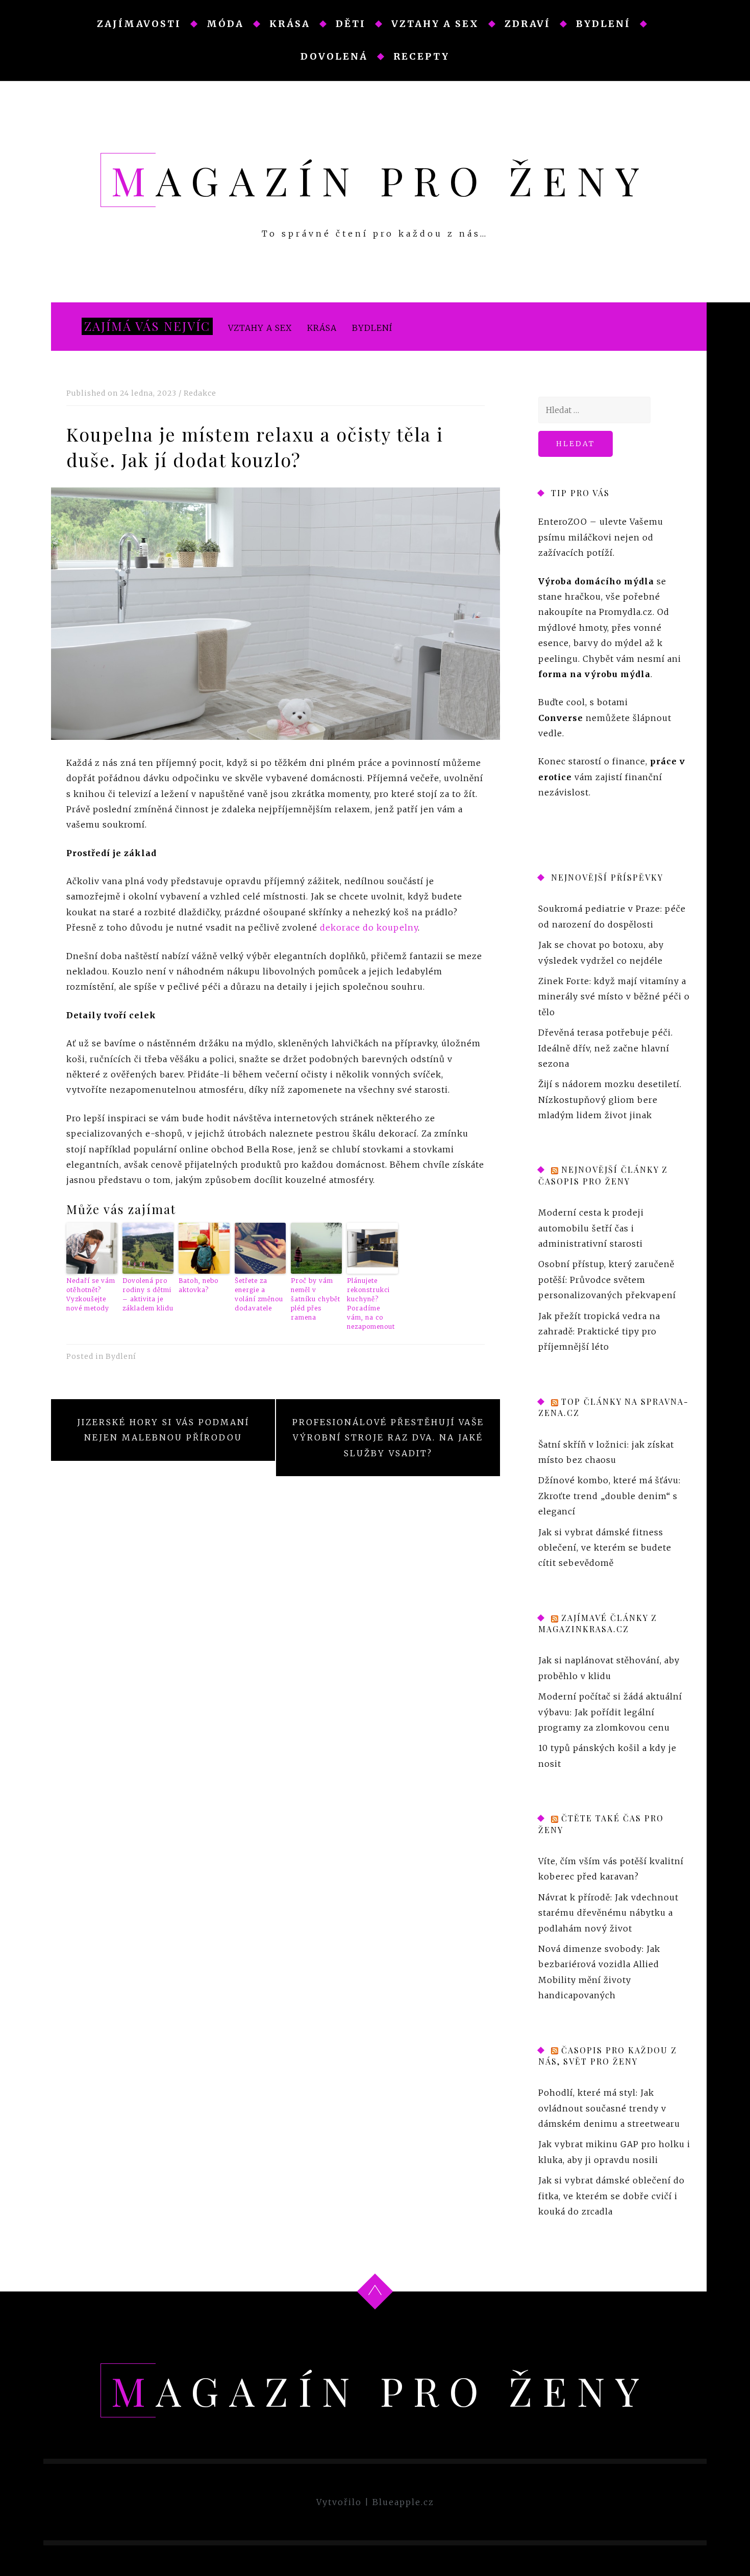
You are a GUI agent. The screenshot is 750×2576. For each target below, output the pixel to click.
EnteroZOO (563, 522)
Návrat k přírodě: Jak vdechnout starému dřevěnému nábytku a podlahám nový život (608, 1913)
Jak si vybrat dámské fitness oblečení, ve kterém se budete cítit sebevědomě (605, 1548)
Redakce (200, 393)
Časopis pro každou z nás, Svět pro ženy (608, 2056)
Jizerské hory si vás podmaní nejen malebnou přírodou (163, 1430)
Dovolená (334, 56)
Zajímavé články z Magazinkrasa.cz (598, 1623)
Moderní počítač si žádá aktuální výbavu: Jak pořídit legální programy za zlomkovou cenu (610, 1712)
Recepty (421, 56)
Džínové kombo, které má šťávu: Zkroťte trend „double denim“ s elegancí (609, 1496)
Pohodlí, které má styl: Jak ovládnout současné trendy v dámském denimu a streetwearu (609, 2109)
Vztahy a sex (435, 24)
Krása (290, 24)
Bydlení (603, 24)
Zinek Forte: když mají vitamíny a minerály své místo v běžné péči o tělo (614, 997)
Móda (225, 24)
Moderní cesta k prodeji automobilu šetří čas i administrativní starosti (591, 1229)
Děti (351, 24)
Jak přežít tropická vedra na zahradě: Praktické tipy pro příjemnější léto (599, 1332)
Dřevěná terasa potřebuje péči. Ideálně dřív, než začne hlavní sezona (606, 1048)
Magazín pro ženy (380, 180)
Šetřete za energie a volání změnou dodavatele (259, 1294)
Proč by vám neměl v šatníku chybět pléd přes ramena (316, 1299)
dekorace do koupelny (369, 928)
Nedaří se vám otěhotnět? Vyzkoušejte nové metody (91, 1294)
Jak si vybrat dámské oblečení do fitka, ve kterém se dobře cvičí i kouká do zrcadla (611, 2196)
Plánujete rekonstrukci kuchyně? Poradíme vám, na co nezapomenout (371, 1304)
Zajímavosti (139, 24)
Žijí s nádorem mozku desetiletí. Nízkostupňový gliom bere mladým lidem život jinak (610, 1100)
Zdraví (528, 24)
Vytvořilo (339, 2502)
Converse (561, 718)
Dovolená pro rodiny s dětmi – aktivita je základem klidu (148, 1294)
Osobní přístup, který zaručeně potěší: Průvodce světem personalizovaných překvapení (607, 1280)
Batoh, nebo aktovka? (198, 1285)
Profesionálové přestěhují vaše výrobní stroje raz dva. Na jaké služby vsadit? (388, 1438)
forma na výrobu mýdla (594, 674)
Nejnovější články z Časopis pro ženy (603, 1176)
